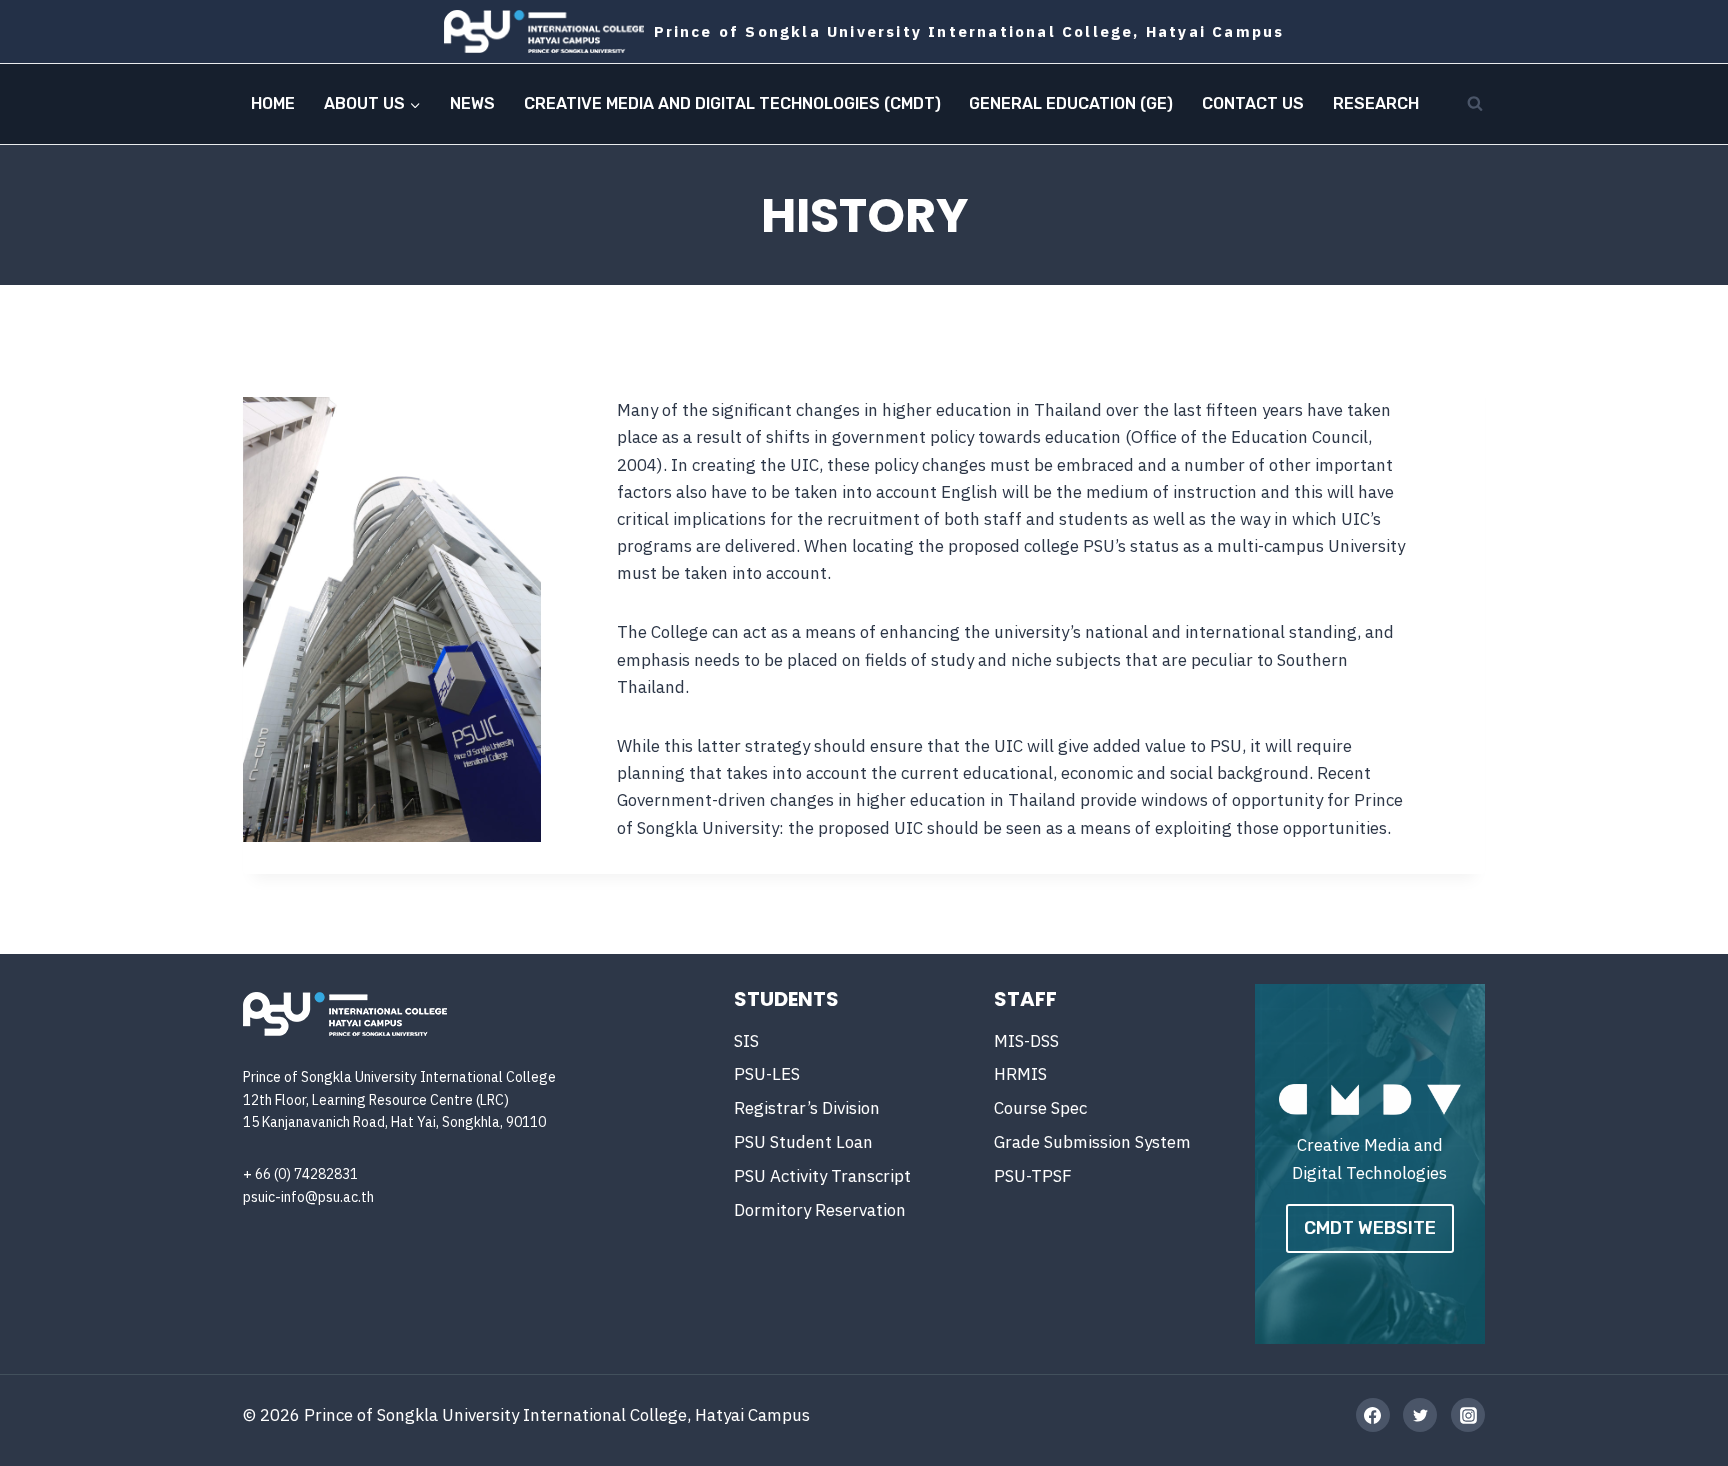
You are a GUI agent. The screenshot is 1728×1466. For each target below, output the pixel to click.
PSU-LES (767, 1074)
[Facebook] (1373, 1415)
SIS (746, 1041)
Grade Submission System (1092, 1142)
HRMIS (1020, 1074)
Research (1376, 103)
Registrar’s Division (807, 1108)
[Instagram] (1468, 1415)
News (472, 103)
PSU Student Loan (803, 1142)
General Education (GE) (1071, 103)
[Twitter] (1420, 1415)
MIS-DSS (1026, 1041)
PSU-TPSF (1033, 1176)
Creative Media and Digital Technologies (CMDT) (732, 103)
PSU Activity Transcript (822, 1176)
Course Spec (1040, 1108)
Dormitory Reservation (820, 1210)
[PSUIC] (544, 31)
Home (273, 103)
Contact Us (1253, 103)
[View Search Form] (1475, 104)
